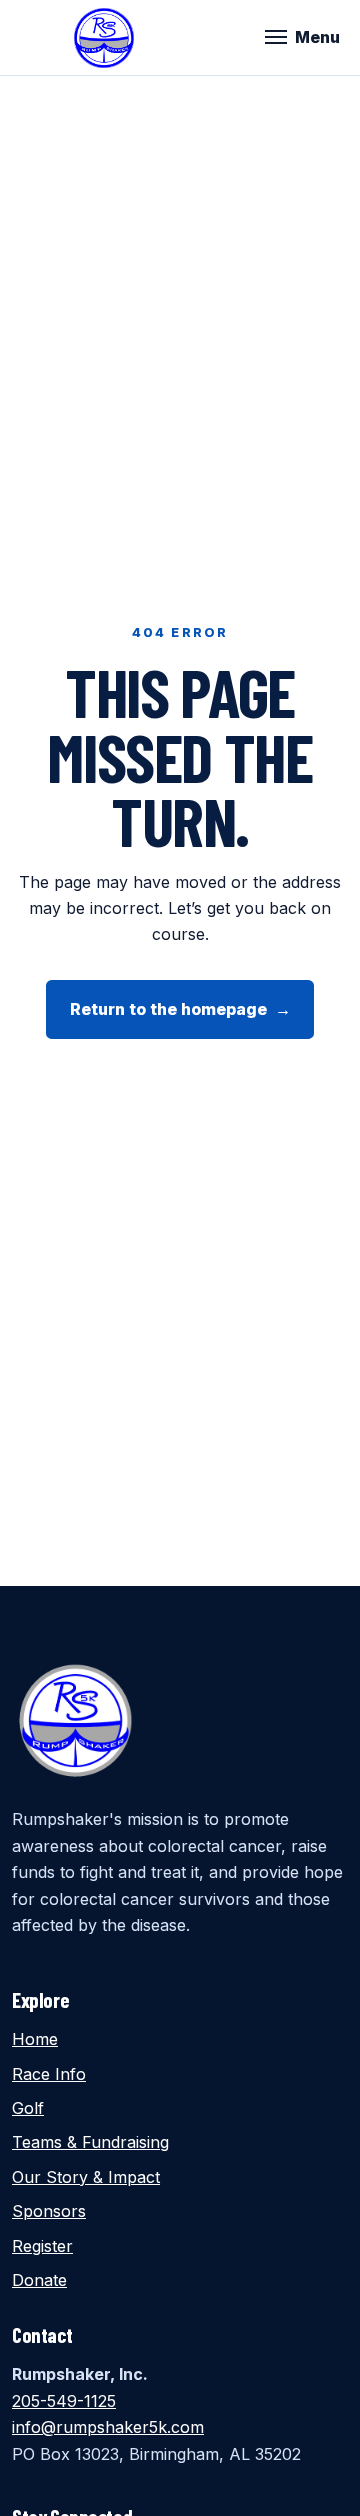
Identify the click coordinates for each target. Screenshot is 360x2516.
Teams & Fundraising (90, 2142)
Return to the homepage (180, 1009)
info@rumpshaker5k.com (108, 2427)
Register (42, 2246)
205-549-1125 (64, 2401)
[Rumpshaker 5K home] (104, 38)
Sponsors (49, 2211)
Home (35, 2039)
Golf (28, 2108)
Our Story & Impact (86, 2177)
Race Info (49, 2074)
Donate (39, 2280)
